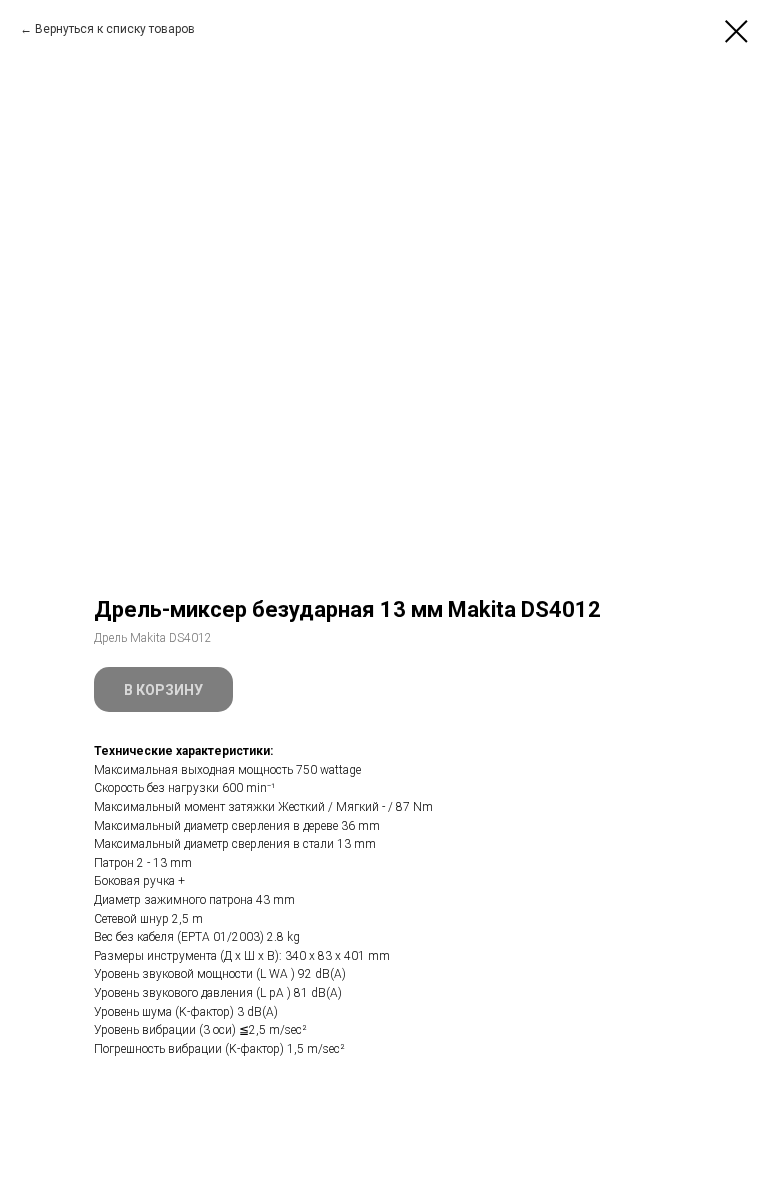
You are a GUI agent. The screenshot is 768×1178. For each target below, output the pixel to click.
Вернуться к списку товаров (115, 29)
